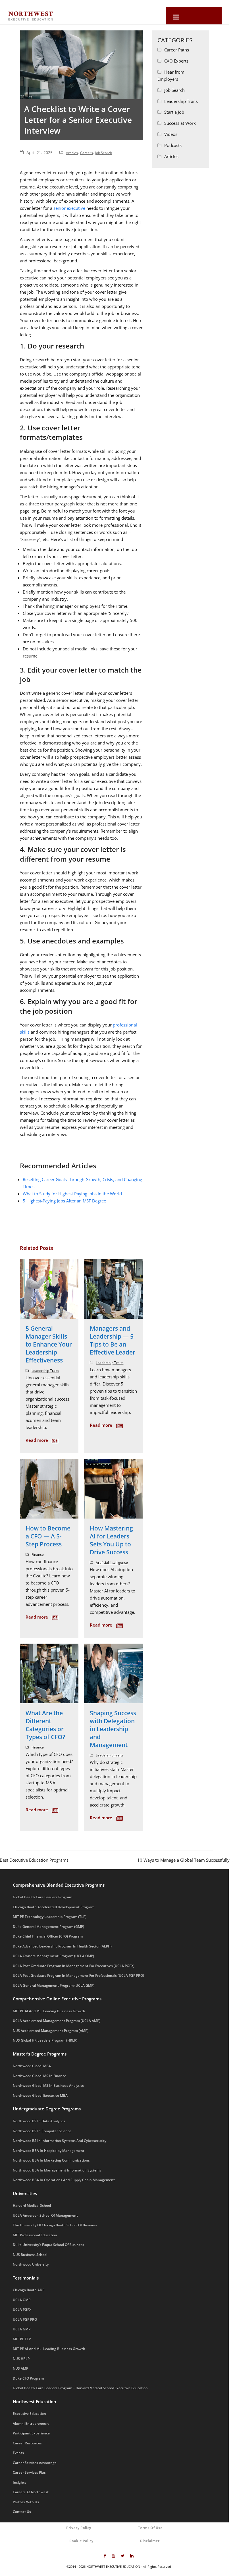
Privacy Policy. (108, 96)
